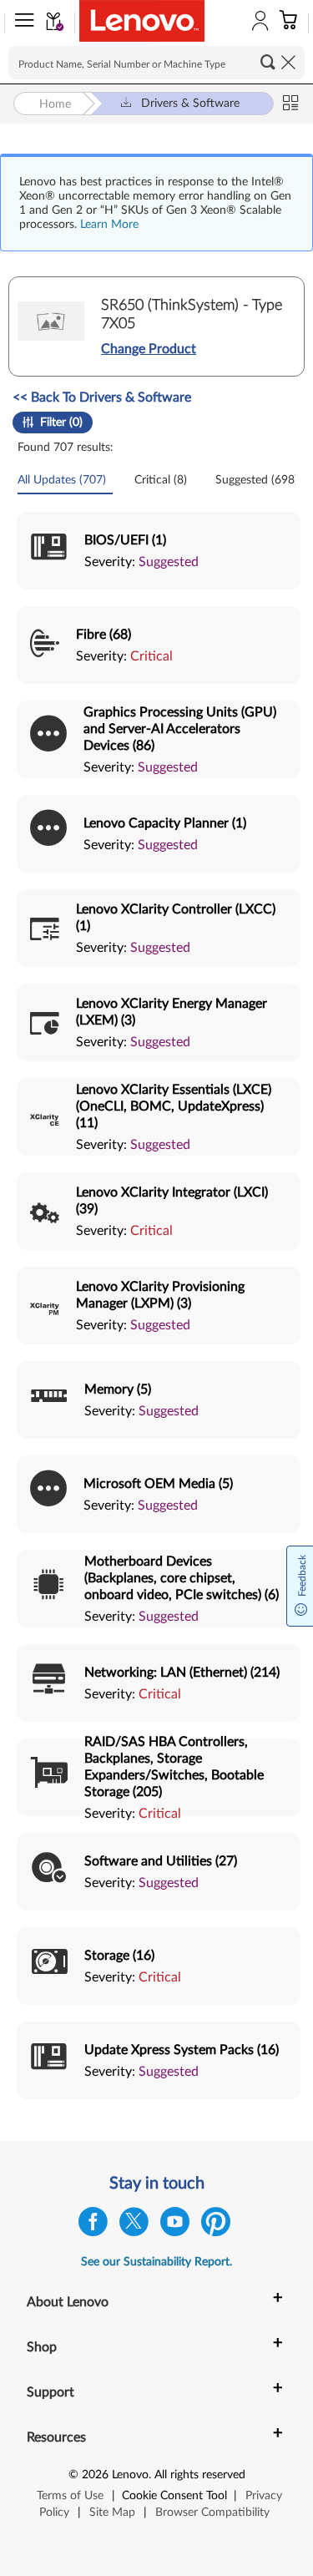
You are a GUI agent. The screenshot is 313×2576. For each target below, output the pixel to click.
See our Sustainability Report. (156, 2262)
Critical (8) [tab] (162, 480)
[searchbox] (156, 63)
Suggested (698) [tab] (258, 480)
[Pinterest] (216, 2226)
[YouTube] (175, 2226)
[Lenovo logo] (142, 21)
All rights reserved (200, 2475)
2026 (95, 2475)
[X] (134, 2226)
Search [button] (268, 62)
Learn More (109, 225)
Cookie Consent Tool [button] (174, 2496)
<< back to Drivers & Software (102, 397)
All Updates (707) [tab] (63, 480)
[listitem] (159, 551)
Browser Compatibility (212, 2513)
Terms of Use (70, 2496)
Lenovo (130, 2475)
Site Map (112, 2513)
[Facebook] (93, 2226)
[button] (21, 23)
